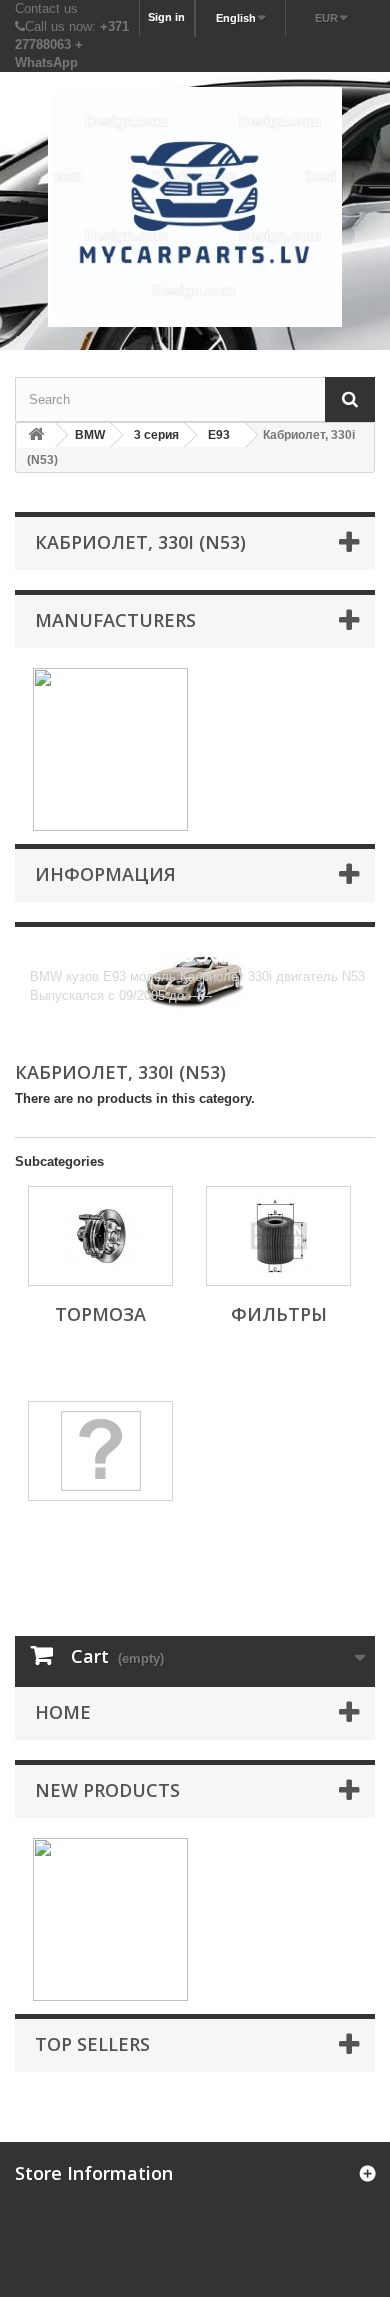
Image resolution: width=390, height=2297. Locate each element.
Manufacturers (115, 620)
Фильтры (279, 1314)
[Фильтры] (278, 1236)
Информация (105, 874)
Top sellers (92, 2044)
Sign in (166, 17)
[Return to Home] (36, 435)
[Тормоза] (100, 1236)
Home (63, 1712)
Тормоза (100, 1314)
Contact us (46, 8)
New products (107, 1790)
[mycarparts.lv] (195, 207)
